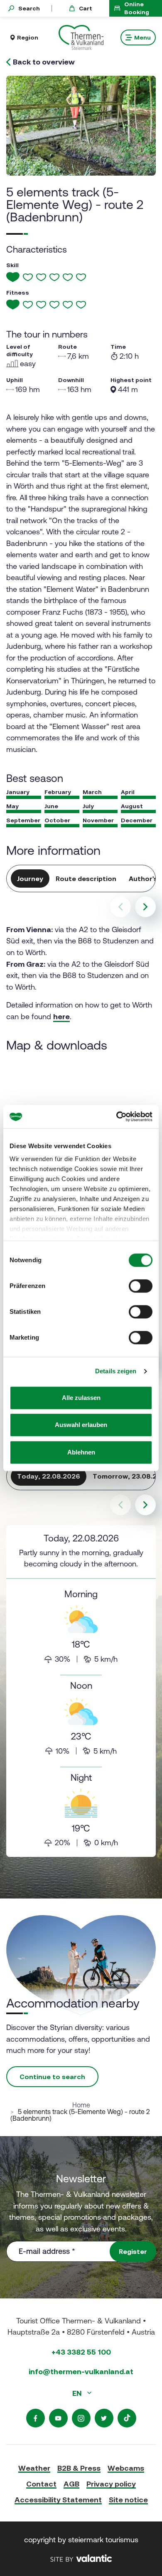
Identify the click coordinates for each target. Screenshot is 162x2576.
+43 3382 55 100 (81, 2352)
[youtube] (58, 2418)
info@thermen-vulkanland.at (81, 2371)
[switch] (141, 1286)
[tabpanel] (81, 1691)
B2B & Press (79, 2468)
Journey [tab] (30, 879)
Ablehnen (81, 1452)
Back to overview (44, 62)
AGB (71, 2484)
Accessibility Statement (58, 2500)
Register (133, 2251)
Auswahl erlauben (81, 1425)
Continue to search (52, 2077)
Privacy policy (111, 2484)
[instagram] (81, 2418)
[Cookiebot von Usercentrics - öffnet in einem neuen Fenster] (117, 1117)
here (61, 1016)
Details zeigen (116, 1371)
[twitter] (104, 2418)
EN (78, 2393)
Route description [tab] (86, 879)
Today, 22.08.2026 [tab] (49, 1476)
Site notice (128, 2500)
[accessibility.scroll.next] (145, 907)
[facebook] (36, 2418)
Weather (34, 2468)
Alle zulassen (81, 1398)
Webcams (126, 2468)
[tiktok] (127, 2418)
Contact (41, 2484)
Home (81, 2105)
